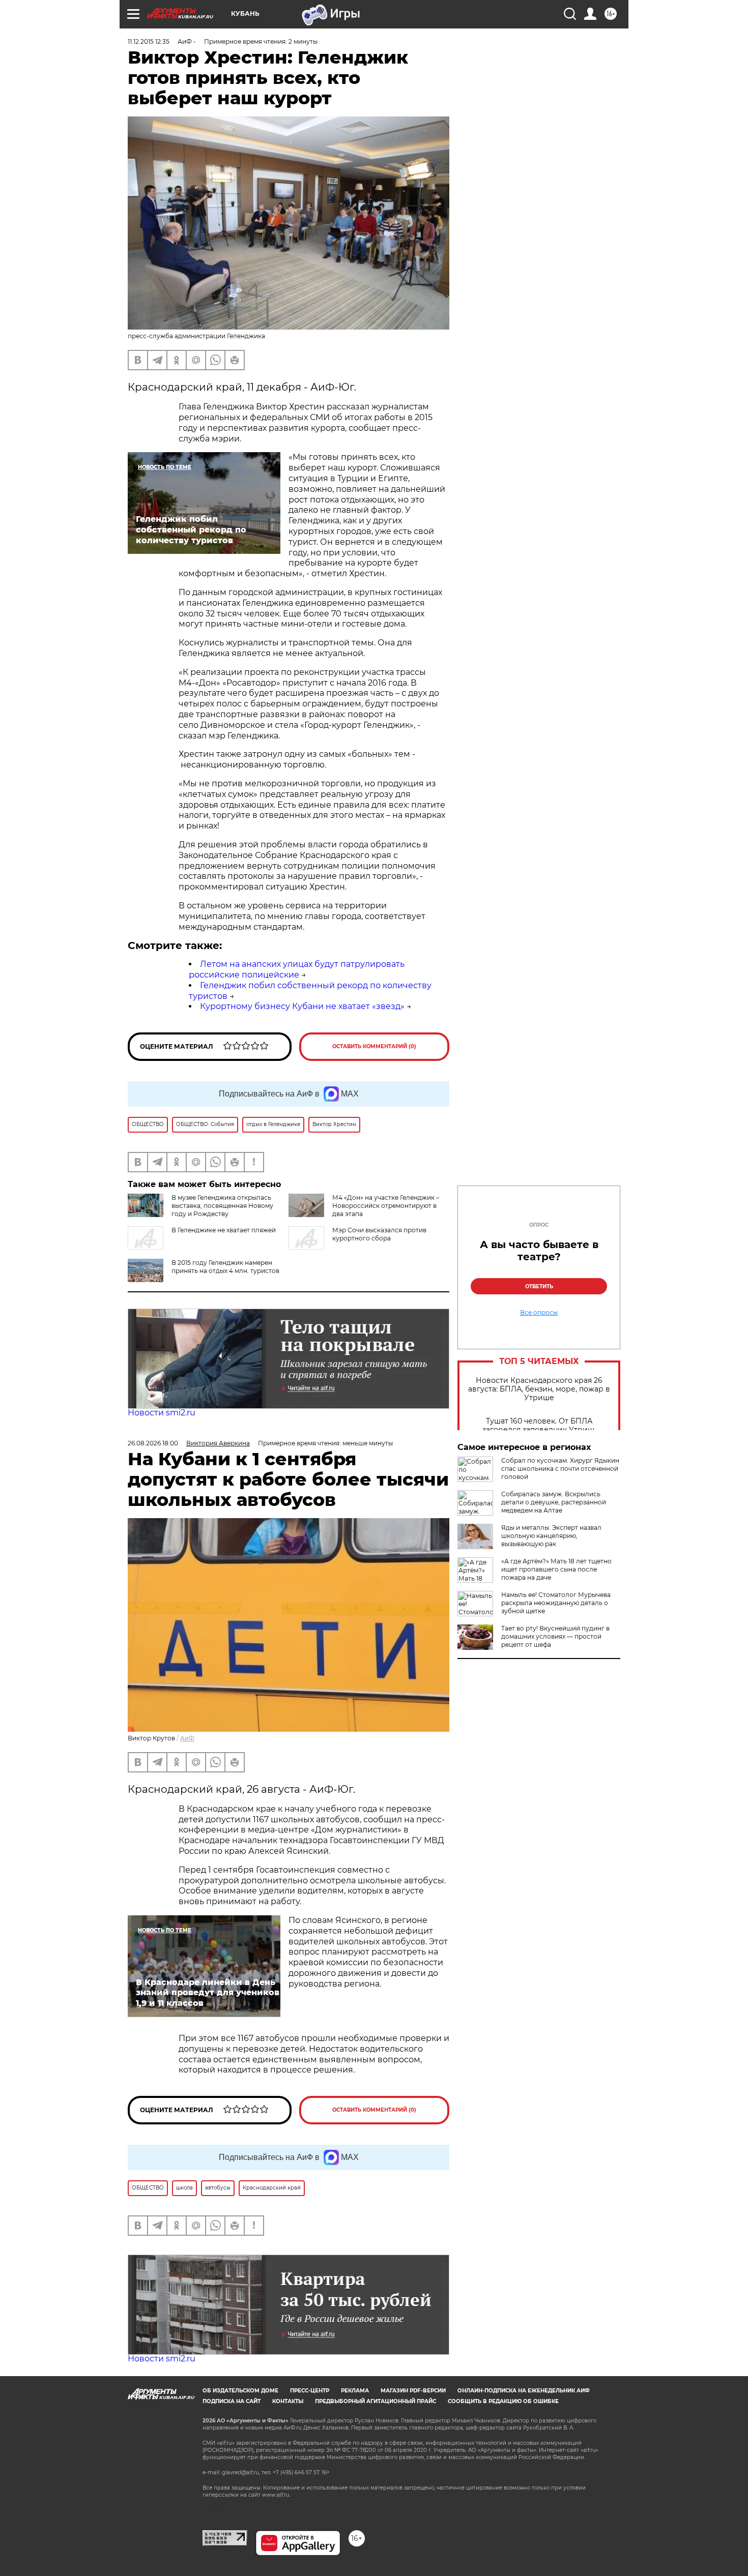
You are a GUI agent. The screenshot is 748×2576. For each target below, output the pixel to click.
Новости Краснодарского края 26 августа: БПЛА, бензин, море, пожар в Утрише (539, 1389)
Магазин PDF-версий (413, 2391)
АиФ (187, 1738)
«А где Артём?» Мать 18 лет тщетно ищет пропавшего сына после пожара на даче (556, 1569)
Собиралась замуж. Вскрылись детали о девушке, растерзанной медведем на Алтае (554, 1502)
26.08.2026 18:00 (153, 1443)
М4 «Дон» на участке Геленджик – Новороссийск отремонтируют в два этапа (386, 1206)
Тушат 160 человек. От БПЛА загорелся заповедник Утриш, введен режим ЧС (539, 1430)
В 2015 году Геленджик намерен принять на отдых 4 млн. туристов (225, 1267)
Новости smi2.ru (162, 1413)
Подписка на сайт (232, 2401)
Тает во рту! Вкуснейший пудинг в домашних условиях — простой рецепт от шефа (555, 1636)
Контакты (288, 2401)
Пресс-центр (310, 2391)
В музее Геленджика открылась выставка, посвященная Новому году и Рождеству (222, 1206)
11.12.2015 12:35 (149, 41)
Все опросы (539, 1313)
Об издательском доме (240, 2391)
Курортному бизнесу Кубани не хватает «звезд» (302, 1006)
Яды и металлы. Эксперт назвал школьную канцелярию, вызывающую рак (551, 1536)
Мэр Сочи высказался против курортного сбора (379, 1234)
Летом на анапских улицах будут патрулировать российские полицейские (297, 969)
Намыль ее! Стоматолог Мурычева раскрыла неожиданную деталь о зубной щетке (556, 1603)
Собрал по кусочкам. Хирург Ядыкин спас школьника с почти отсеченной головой (560, 1469)
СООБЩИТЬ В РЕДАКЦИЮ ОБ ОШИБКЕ (503, 2401)
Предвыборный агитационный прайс (376, 2401)
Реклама (355, 2391)
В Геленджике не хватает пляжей (224, 1230)
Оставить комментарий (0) (374, 1046)
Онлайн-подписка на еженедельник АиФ (524, 2391)
